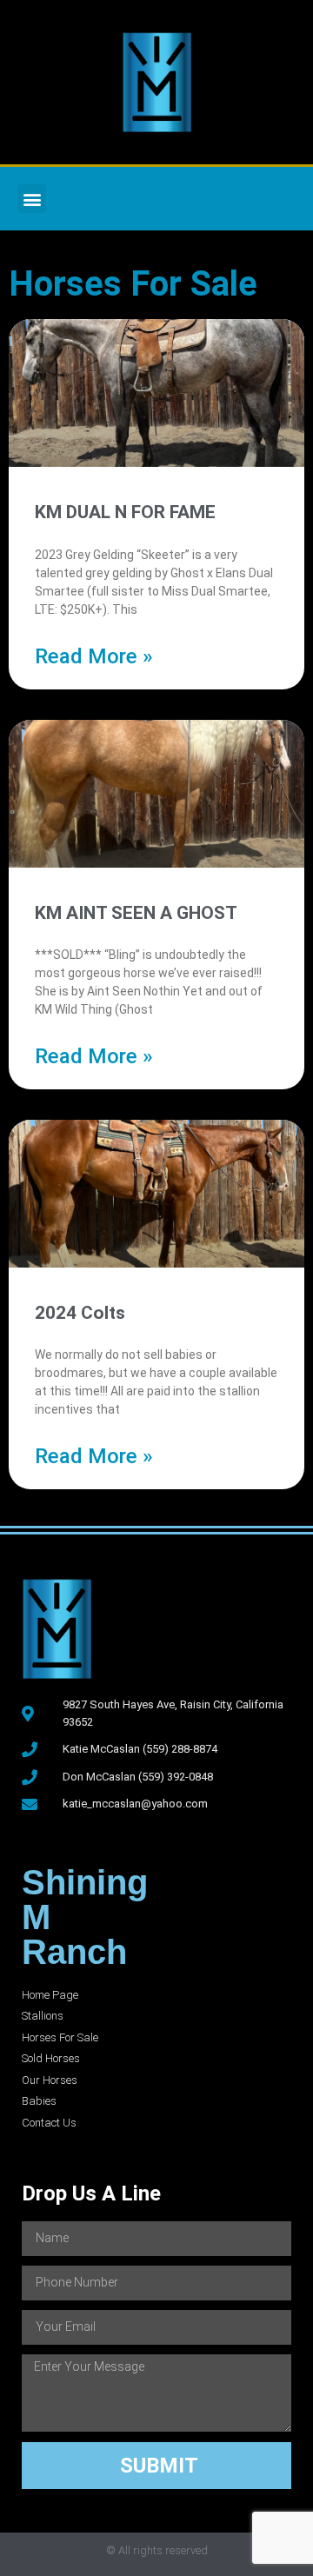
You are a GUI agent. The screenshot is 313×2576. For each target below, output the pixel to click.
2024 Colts (80, 1313)
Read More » (94, 656)
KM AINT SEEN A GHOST (136, 913)
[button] (32, 199)
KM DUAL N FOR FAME (125, 512)
